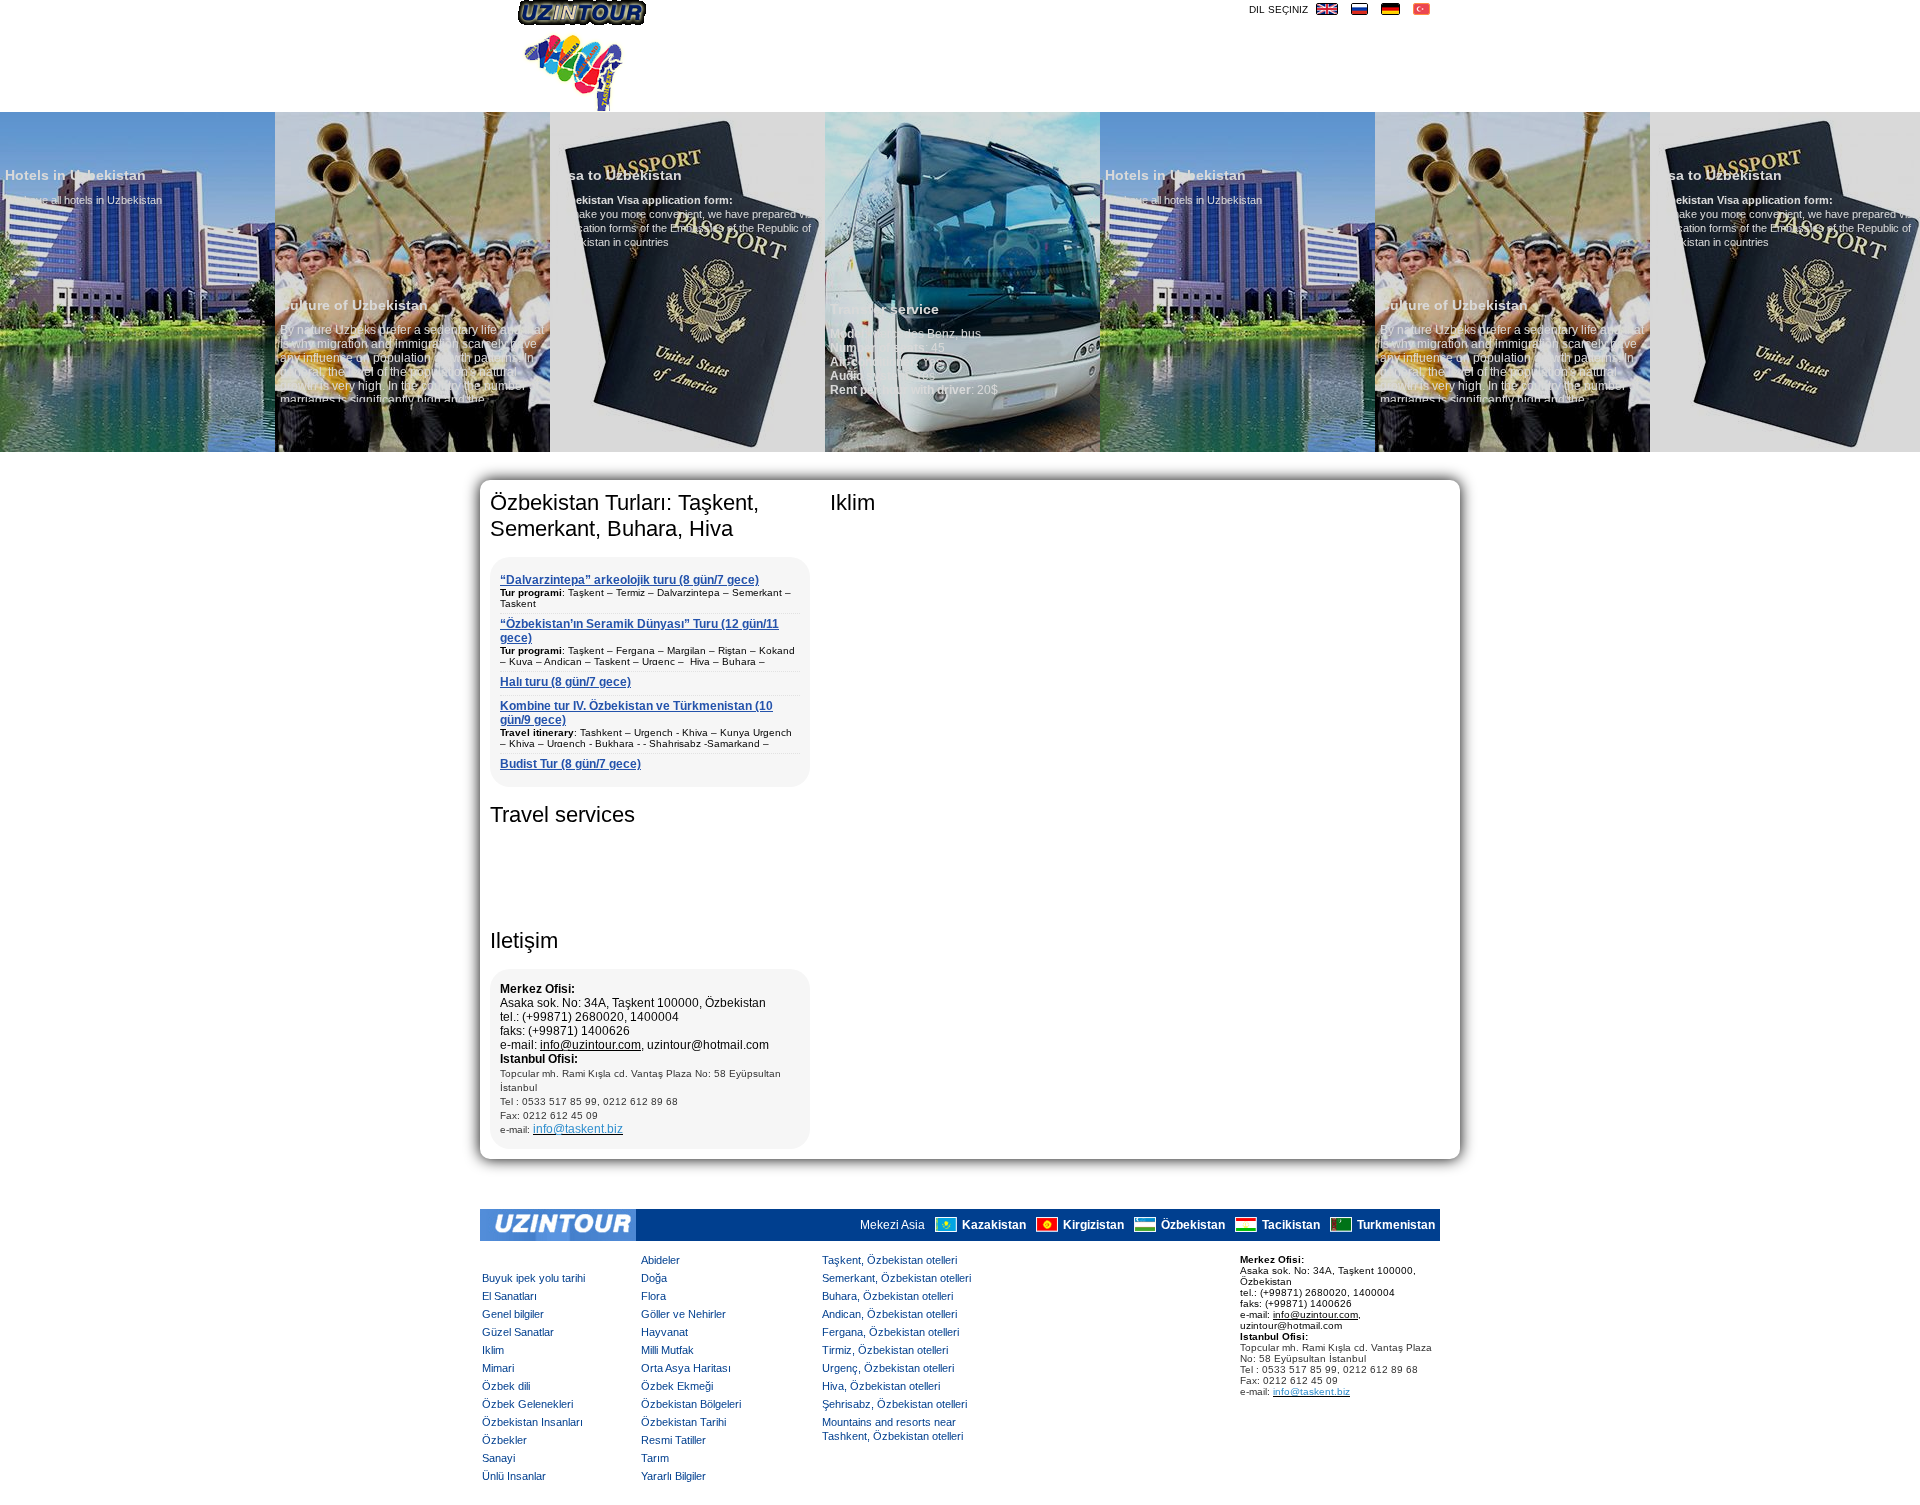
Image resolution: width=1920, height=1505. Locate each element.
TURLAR (1206, 95)
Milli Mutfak (667, 1350)
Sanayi (498, 1458)
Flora (653, 1296)
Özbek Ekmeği (677, 1386)
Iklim (493, 1350)
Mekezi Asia (892, 1225)
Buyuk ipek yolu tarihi (533, 1278)
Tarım (655, 1458)
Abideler (660, 1260)
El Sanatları (509, 1296)
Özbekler (504, 1440)
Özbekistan (1193, 1225)
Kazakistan (994, 1225)
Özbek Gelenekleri (527, 1404)
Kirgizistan (1093, 1225)
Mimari (498, 1368)
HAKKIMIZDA (798, 95)
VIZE (1333, 95)
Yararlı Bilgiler (673, 1476)
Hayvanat (664, 1332)
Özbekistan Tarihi (683, 1422)
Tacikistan (1291, 1225)
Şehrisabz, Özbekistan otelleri (894, 1404)
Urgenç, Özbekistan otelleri (888, 1368)
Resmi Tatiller (673, 1440)
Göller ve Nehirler (683, 1314)
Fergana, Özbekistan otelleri (890, 1332)
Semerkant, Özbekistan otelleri (896, 1278)
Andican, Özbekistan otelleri (889, 1314)
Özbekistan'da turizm (996, 95)
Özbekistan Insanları (532, 1422)
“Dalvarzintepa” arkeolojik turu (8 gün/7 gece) (629, 580)
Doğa (654, 1278)
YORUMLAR (1128, 95)
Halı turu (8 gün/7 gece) (565, 682)
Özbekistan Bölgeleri (691, 1404)
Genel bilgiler (513, 1314)
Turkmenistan (1396, 1225)
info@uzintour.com (590, 1045)
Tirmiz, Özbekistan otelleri (885, 1350)
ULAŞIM (877, 95)
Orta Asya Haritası (686, 1368)
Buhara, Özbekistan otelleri (887, 1296)
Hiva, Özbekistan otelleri (881, 1386)
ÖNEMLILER (1399, 95)
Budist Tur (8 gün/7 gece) (570, 764)
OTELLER (1276, 95)
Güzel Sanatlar (518, 1332)
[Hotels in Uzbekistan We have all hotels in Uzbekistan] (1058, 448)
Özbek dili (506, 1386)
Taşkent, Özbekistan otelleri (889, 1260)
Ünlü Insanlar (514, 1476)
